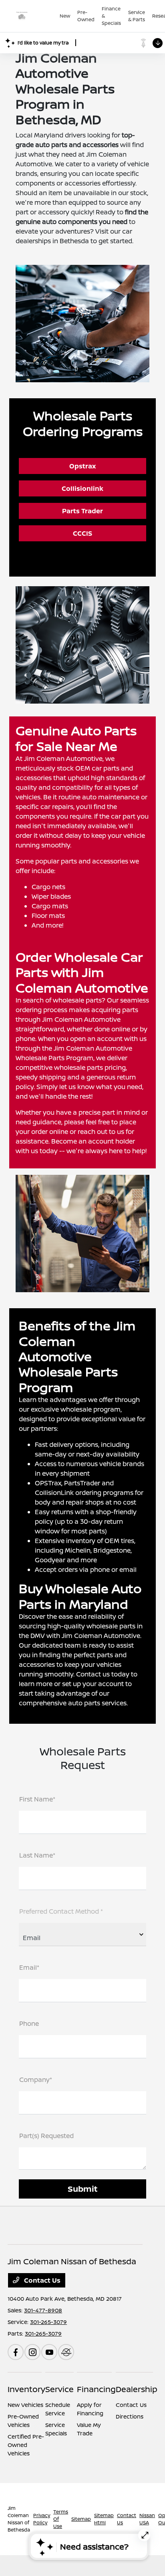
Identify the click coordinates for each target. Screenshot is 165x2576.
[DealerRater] (66, 2352)
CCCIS (82, 533)
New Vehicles (25, 2405)
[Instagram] (32, 2352)
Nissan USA (147, 2519)
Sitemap (81, 2519)
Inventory (26, 2389)
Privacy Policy (42, 2519)
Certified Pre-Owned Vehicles (26, 2445)
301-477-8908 (43, 2310)
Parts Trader (82, 511)
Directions (130, 2416)
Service (59, 2389)
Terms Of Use (61, 2519)
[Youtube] (49, 2352)
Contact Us (41, 2280)
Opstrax (82, 466)
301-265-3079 (48, 2322)
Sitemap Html (104, 2519)
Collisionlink (82, 488)
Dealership (137, 2389)
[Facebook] (16, 2352)
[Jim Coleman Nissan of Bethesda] (34, 16)
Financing (96, 2389)
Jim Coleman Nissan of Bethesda (19, 2519)
